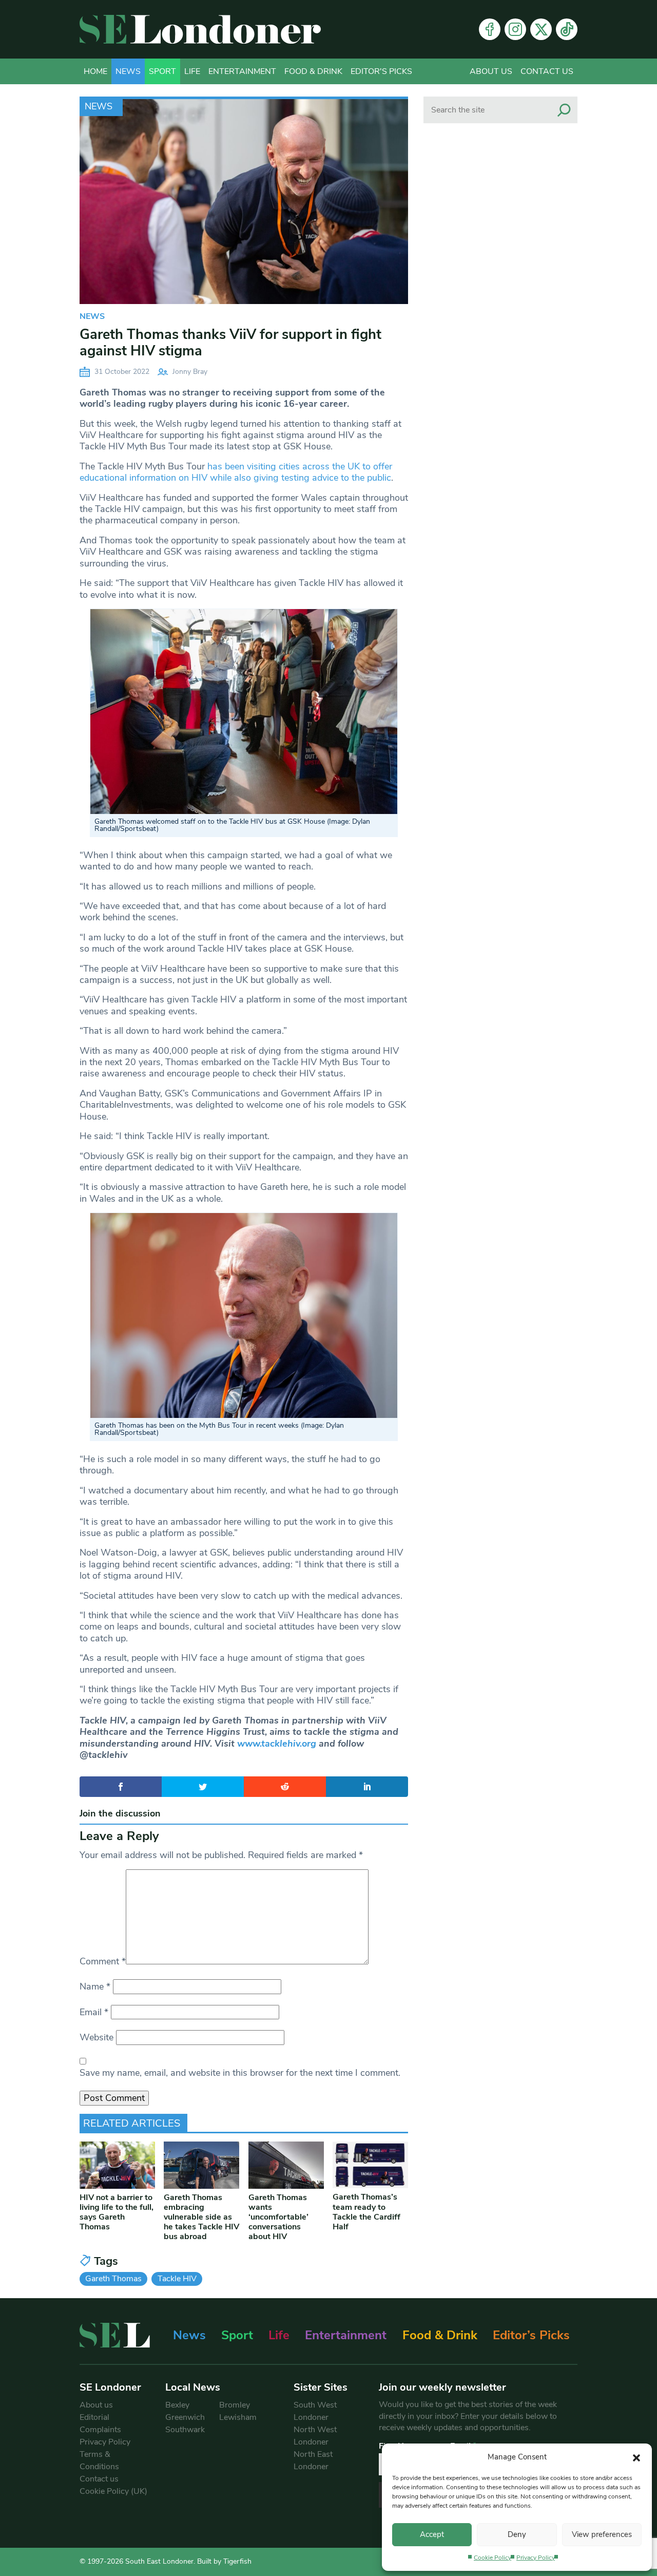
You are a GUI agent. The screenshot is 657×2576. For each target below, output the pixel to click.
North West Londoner (315, 2436)
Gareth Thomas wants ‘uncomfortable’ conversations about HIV (278, 2217)
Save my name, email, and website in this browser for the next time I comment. (240, 2073)
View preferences (602, 2534)
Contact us (547, 71)
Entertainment (242, 71)
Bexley (177, 2405)
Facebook (490, 29)
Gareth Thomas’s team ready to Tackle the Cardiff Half (366, 2212)
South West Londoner (315, 2411)
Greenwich (185, 2417)
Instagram (515, 29)
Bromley (235, 2405)
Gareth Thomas (113, 2279)
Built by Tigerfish (224, 2561)
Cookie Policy (492, 2558)
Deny (517, 2534)
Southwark (185, 2430)
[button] (636, 2457)
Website (96, 2037)
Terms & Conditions (99, 2460)
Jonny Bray (190, 372)
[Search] (564, 110)
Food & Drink (313, 71)
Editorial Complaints (100, 2423)
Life (192, 71)
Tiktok (567, 29)
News (128, 71)
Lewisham (238, 2417)
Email (94, 2012)
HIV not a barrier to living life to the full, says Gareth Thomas (117, 2212)
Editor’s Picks (531, 2335)
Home (95, 71)
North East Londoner (313, 2460)
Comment (103, 1961)
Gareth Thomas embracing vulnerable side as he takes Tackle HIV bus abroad (201, 2217)
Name (95, 1986)
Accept (432, 2534)
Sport (162, 71)
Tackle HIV (177, 2279)
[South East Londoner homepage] (200, 29)
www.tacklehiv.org (277, 1744)
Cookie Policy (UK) (113, 2491)
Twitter (541, 29)
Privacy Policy (536, 2558)
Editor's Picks (381, 71)
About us (491, 71)
